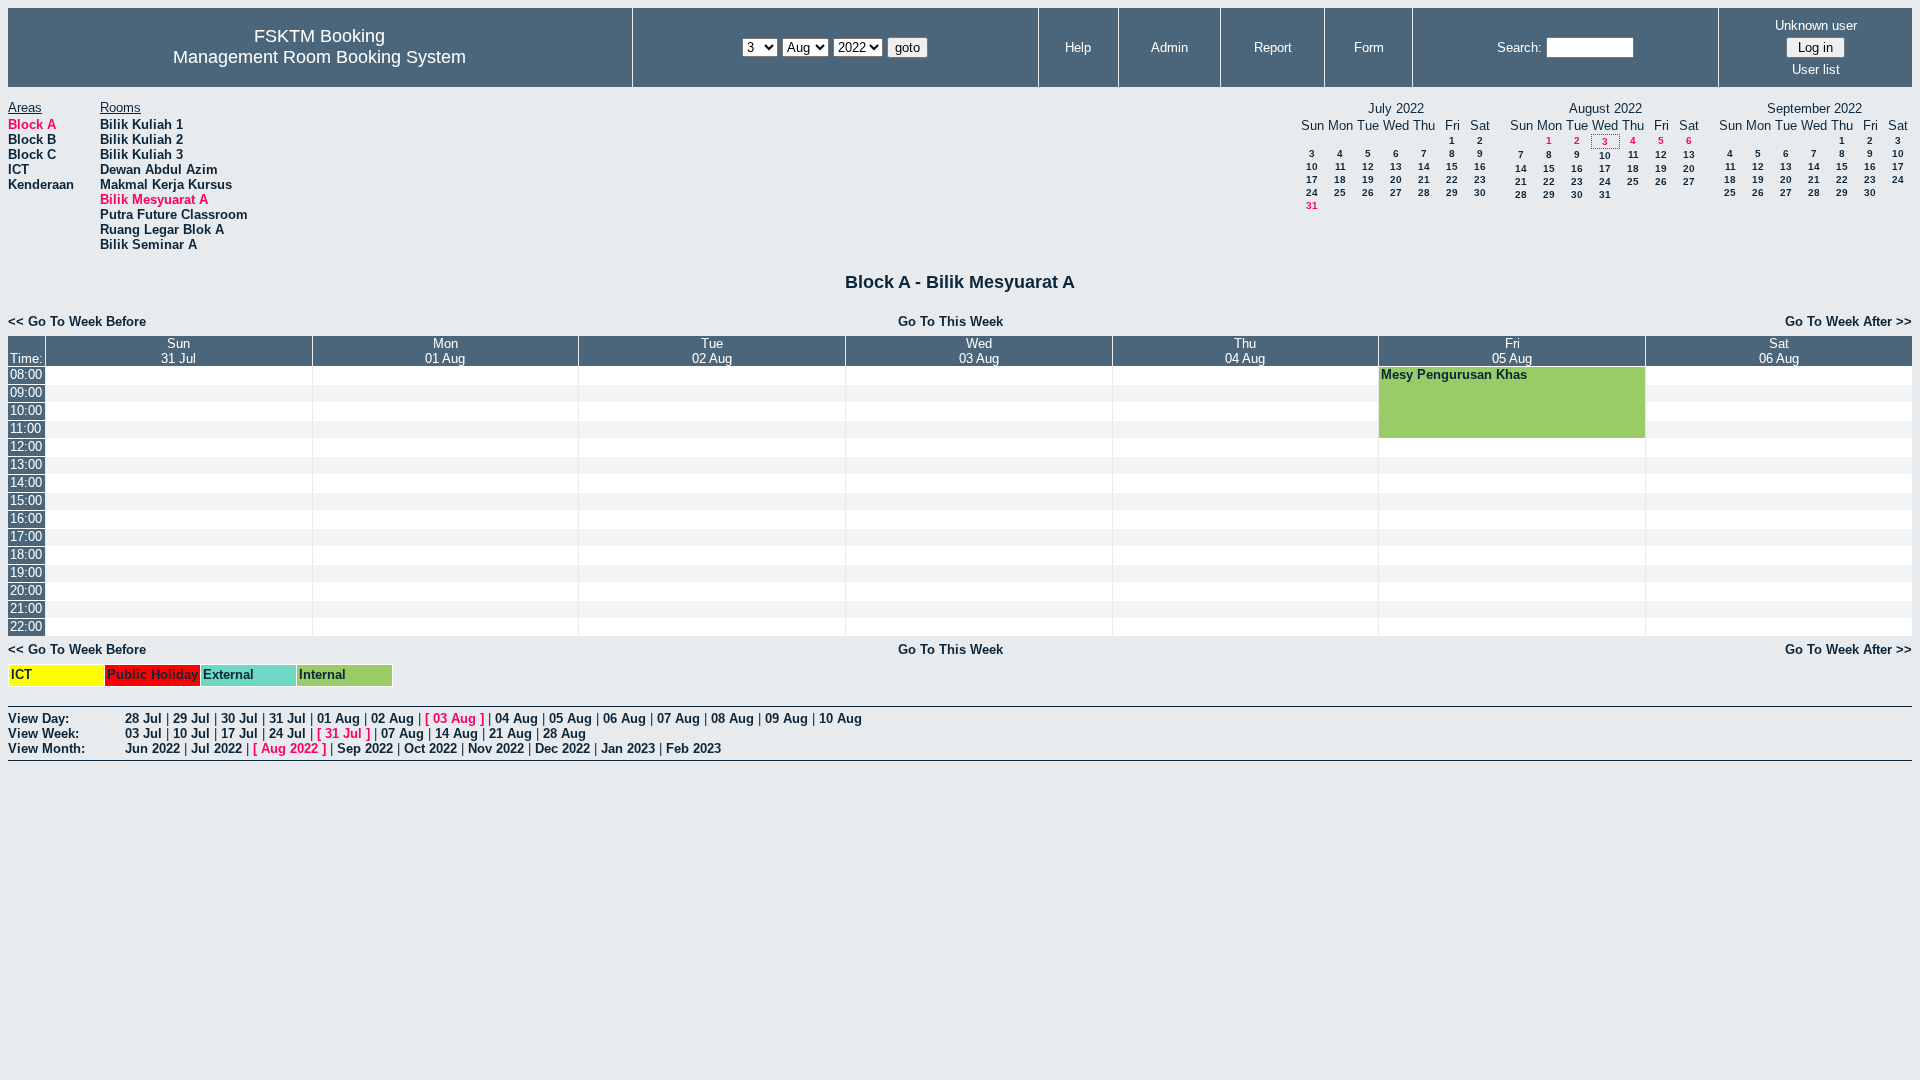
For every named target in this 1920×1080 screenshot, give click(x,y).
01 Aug (338, 718)
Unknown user (1816, 25)
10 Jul (191, 733)
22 (1452, 179)
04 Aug (516, 718)
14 (1424, 166)
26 (1368, 192)
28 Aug (564, 733)
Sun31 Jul (178, 351)
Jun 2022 (152, 748)
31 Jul (287, 718)
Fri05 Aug (1512, 351)
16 (1480, 166)
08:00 (26, 374)
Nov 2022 (496, 748)
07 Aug (678, 718)
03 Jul (143, 733)
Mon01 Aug (445, 351)
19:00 (26, 572)
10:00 (26, 410)
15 (1452, 166)
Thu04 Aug (1245, 351)
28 (1424, 192)
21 (1424, 179)
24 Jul (287, 733)
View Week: (43, 733)
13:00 (26, 464)
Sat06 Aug (1779, 351)
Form (1369, 47)
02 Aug (392, 718)
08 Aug (732, 718)
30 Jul (239, 718)
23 (1480, 179)
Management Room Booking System (319, 57)
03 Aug (454, 718)
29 (1452, 192)
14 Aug (456, 733)
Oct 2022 (430, 748)
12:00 (26, 446)
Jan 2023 (628, 748)
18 (1340, 179)
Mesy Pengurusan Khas (1454, 374)
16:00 (26, 518)
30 (1480, 192)
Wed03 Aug (979, 351)
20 (1396, 179)
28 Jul (143, 718)
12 (1368, 166)
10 (1312, 166)
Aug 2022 (289, 748)
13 (1396, 166)
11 (1340, 166)
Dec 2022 (562, 748)
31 (1312, 205)
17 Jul (239, 733)
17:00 (26, 536)
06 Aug (624, 718)
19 (1368, 179)
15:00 (26, 500)
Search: (1519, 47)
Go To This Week (950, 321)
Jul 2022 (216, 748)
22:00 (26, 626)
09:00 (26, 392)
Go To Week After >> (1848, 321)
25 (1340, 192)
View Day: (38, 718)
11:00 (25, 428)
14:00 (26, 482)
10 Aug (840, 718)
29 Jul (191, 718)
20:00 (26, 590)
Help (1078, 47)
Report (1273, 47)
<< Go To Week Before (77, 321)
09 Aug (786, 718)
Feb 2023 (693, 748)
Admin (1169, 47)
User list (1816, 69)
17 (1312, 179)
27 (1396, 192)
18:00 (26, 554)
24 (1312, 192)
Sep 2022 (365, 748)
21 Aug (510, 733)
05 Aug (570, 718)
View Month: (46, 748)
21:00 (26, 608)
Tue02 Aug (712, 351)
